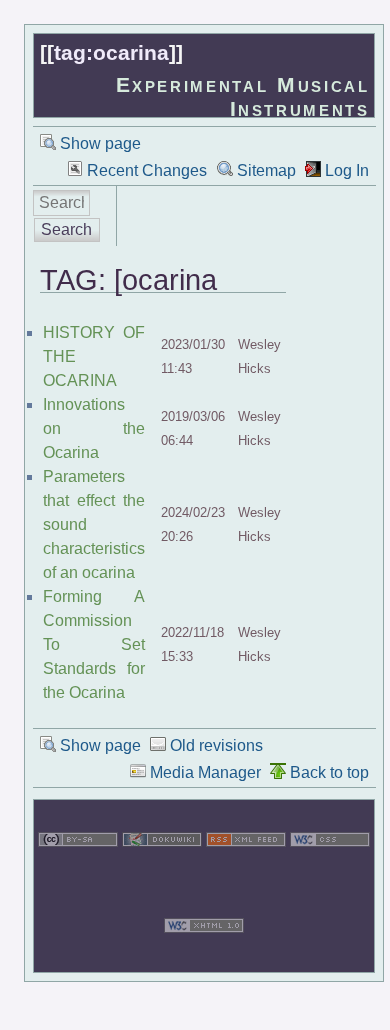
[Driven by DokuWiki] (162, 873)
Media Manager (205, 772)
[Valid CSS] (330, 873)
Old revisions (216, 745)
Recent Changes (147, 170)
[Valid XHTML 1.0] (204, 959)
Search (66, 229)
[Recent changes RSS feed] (246, 873)
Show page (100, 143)
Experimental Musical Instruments (243, 96)
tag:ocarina (111, 52)
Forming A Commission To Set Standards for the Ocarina (94, 644)
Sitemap (266, 170)
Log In (347, 170)
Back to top (329, 772)
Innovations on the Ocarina (94, 428)
